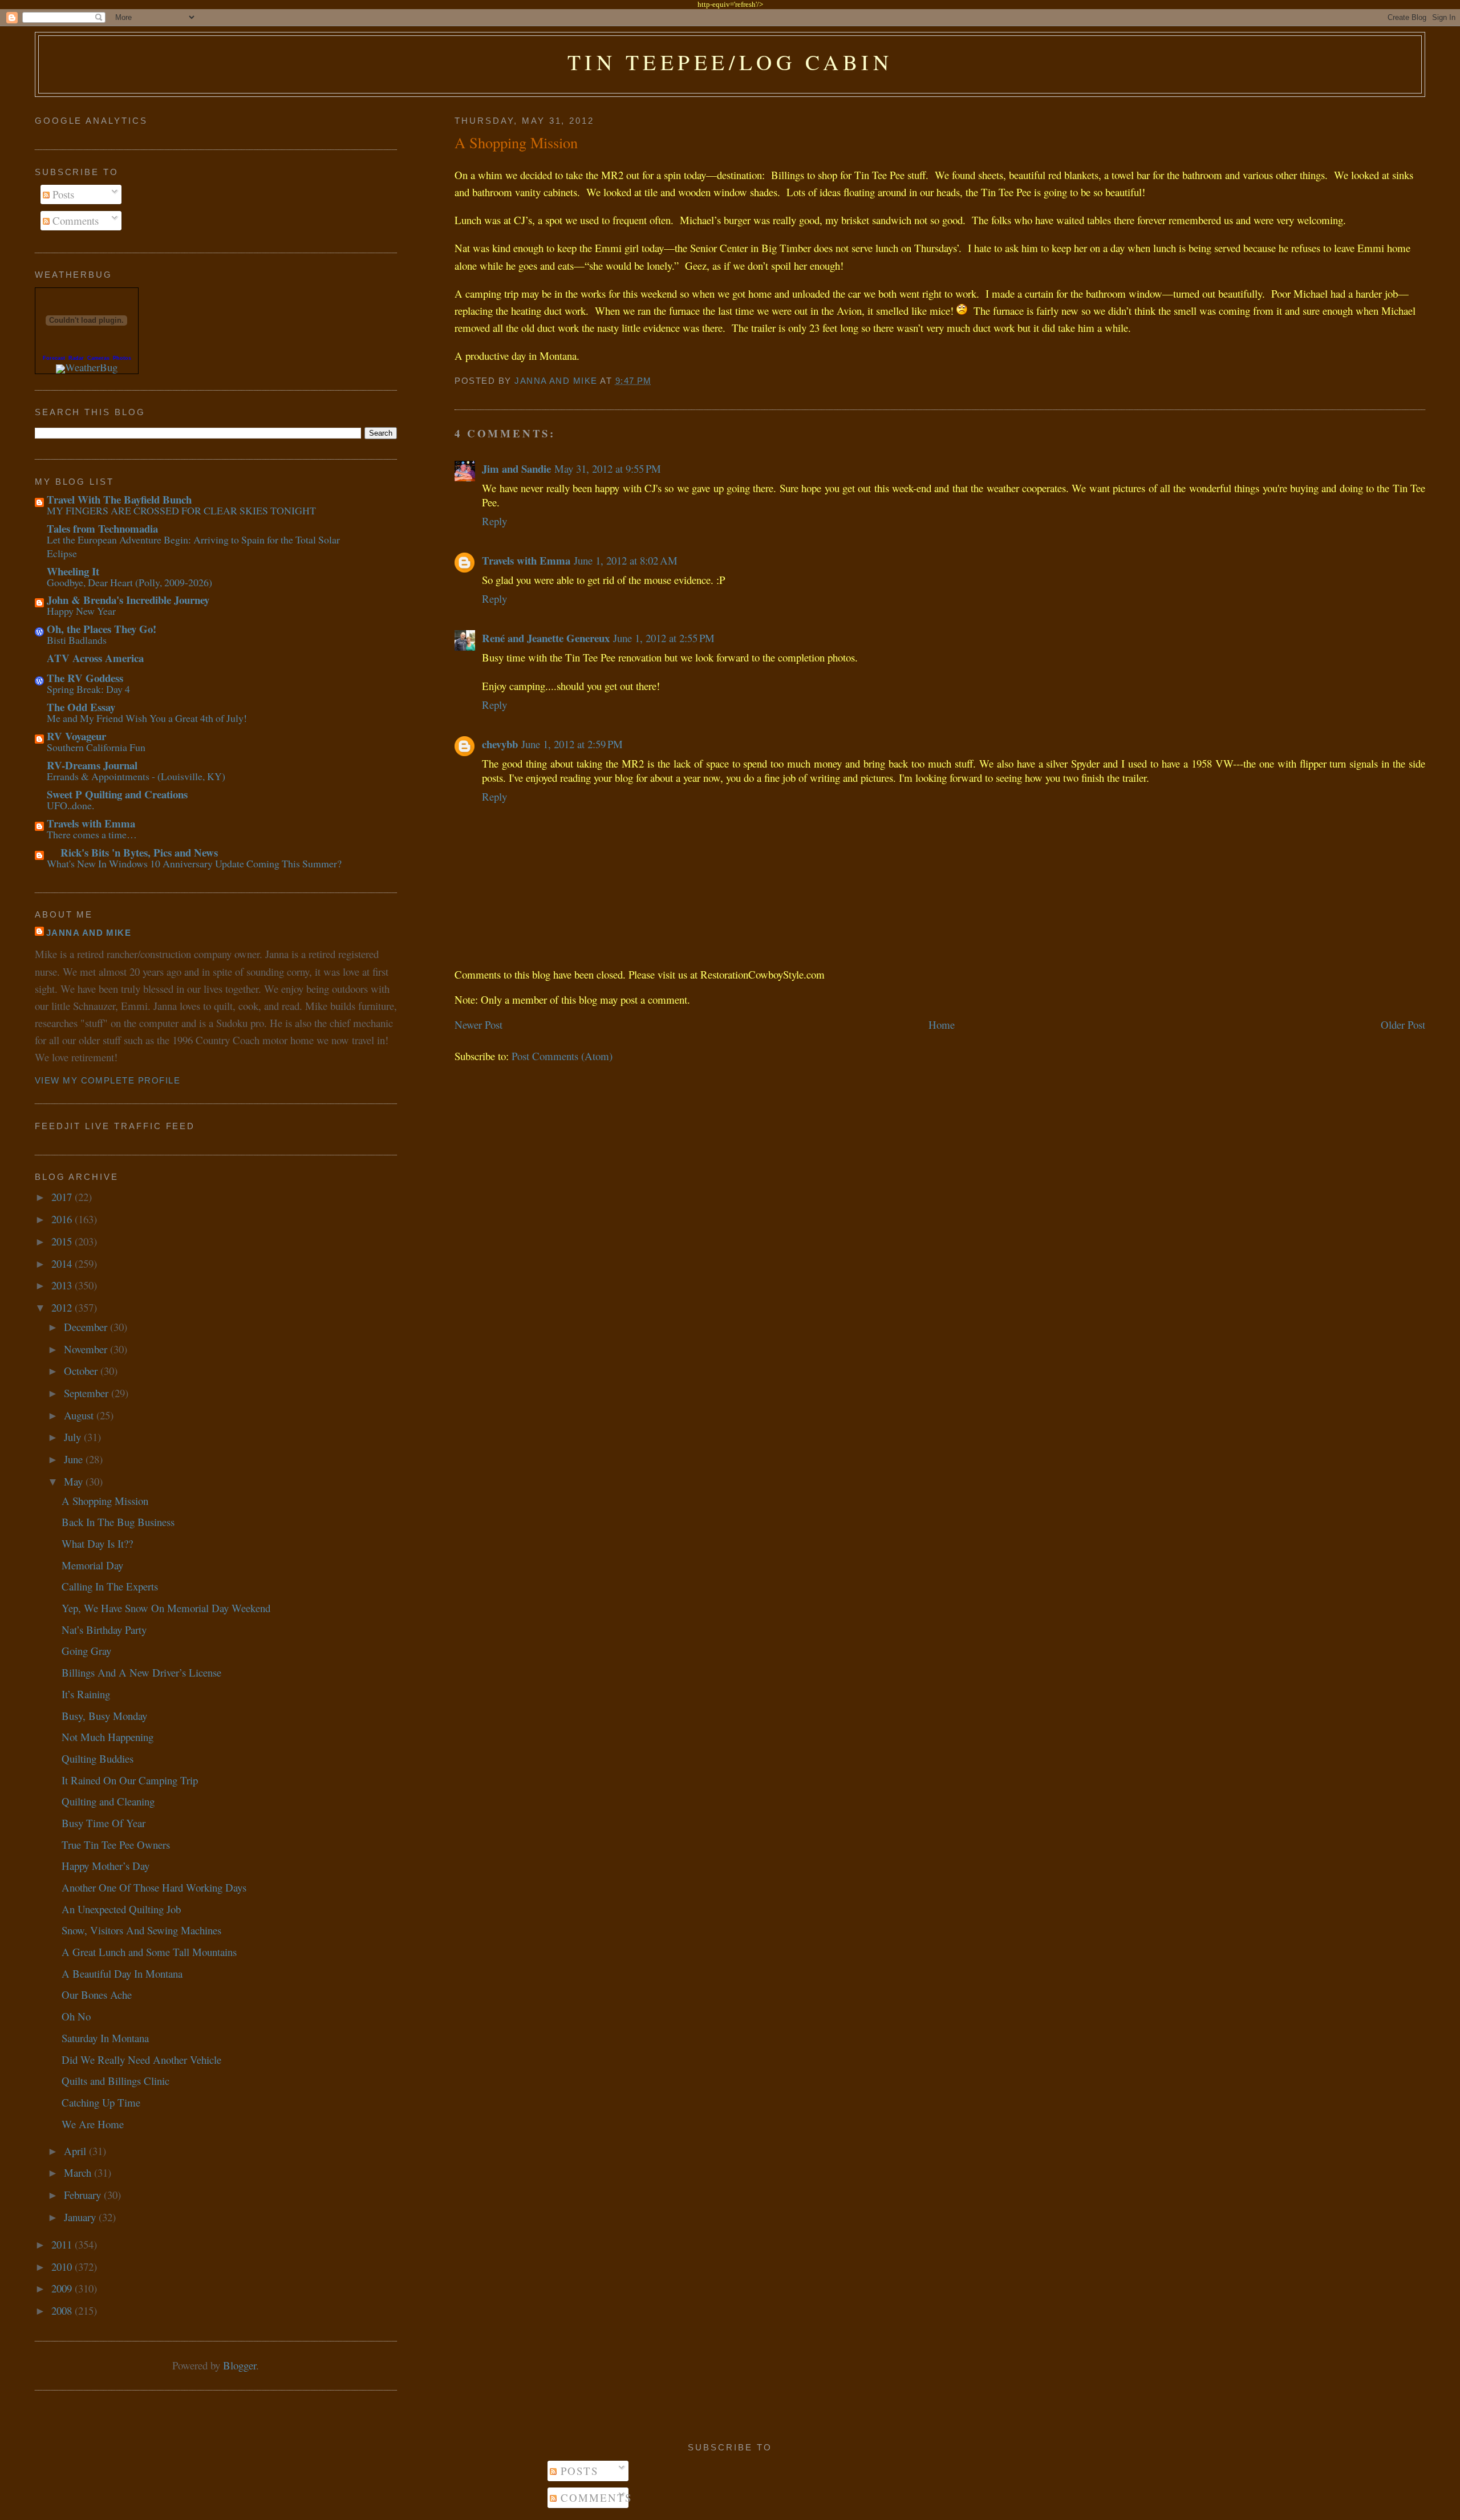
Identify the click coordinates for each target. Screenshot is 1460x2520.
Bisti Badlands (77, 640)
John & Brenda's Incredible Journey (128, 600)
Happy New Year (81, 611)
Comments (74, 220)
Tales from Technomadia (102, 528)
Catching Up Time (101, 2102)
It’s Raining (86, 1694)
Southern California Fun (96, 747)
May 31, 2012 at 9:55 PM (608, 468)
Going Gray (86, 1651)
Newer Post (478, 1024)
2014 (63, 1263)
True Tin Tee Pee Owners (116, 1845)
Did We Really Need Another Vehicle (141, 2060)
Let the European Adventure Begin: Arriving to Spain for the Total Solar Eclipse (193, 546)
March (79, 2172)
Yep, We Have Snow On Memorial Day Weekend (166, 1608)
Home (942, 1024)
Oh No (76, 2016)
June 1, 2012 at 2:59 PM (572, 744)
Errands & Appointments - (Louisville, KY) (136, 776)
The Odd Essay (81, 707)
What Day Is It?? (97, 1543)
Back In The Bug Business (118, 1522)
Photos (122, 358)
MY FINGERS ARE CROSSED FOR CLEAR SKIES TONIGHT (181, 510)
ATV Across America (95, 658)
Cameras (98, 358)
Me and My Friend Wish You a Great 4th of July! (147, 718)
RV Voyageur (76, 736)
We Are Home (93, 2124)
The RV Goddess (85, 678)
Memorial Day (92, 1565)
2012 (63, 1307)
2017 (63, 1197)
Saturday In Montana (105, 2038)
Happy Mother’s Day (106, 1866)
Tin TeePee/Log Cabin (730, 62)
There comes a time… (92, 834)
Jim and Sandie (516, 468)
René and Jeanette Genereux (546, 638)
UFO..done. (70, 805)
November (87, 1349)
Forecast (54, 358)
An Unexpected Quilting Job (121, 1909)
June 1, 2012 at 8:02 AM (626, 560)
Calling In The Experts (110, 1586)
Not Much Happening (108, 1737)
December (87, 1327)
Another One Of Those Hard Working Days (154, 1887)
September (88, 1393)
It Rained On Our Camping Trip (130, 1780)
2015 (63, 1241)
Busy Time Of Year (104, 1823)
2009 (63, 2288)
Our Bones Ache (97, 1995)
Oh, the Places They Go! (102, 629)
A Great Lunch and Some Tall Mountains (149, 1952)
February (84, 2195)
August (80, 1415)
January (81, 2217)
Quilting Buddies (98, 1758)
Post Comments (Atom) (562, 1056)
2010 (63, 2267)
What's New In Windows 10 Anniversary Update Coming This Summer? (194, 863)
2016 (63, 1219)
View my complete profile (108, 1081)
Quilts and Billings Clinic (115, 2081)
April (76, 2151)
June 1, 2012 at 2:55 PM (664, 638)
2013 (63, 1285)
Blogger (240, 2365)
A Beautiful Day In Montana (122, 1973)
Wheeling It (73, 571)
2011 (63, 2244)
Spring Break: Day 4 (88, 689)
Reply (494, 521)
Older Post (1403, 1024)
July (74, 1437)
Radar (76, 358)
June (75, 1459)
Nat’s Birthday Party (104, 1630)
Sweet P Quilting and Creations (117, 794)
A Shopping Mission (105, 1501)
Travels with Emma (526, 560)
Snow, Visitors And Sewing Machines (141, 1930)
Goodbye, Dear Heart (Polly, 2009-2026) (129, 582)
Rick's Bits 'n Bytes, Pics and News (132, 852)
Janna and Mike (89, 933)
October (82, 1371)
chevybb (500, 744)
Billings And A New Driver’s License (141, 1672)
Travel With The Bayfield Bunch (119, 499)
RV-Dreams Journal (92, 765)
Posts (62, 194)
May (75, 1481)
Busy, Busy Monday (104, 1716)
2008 (63, 2310)
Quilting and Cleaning (108, 1801)
